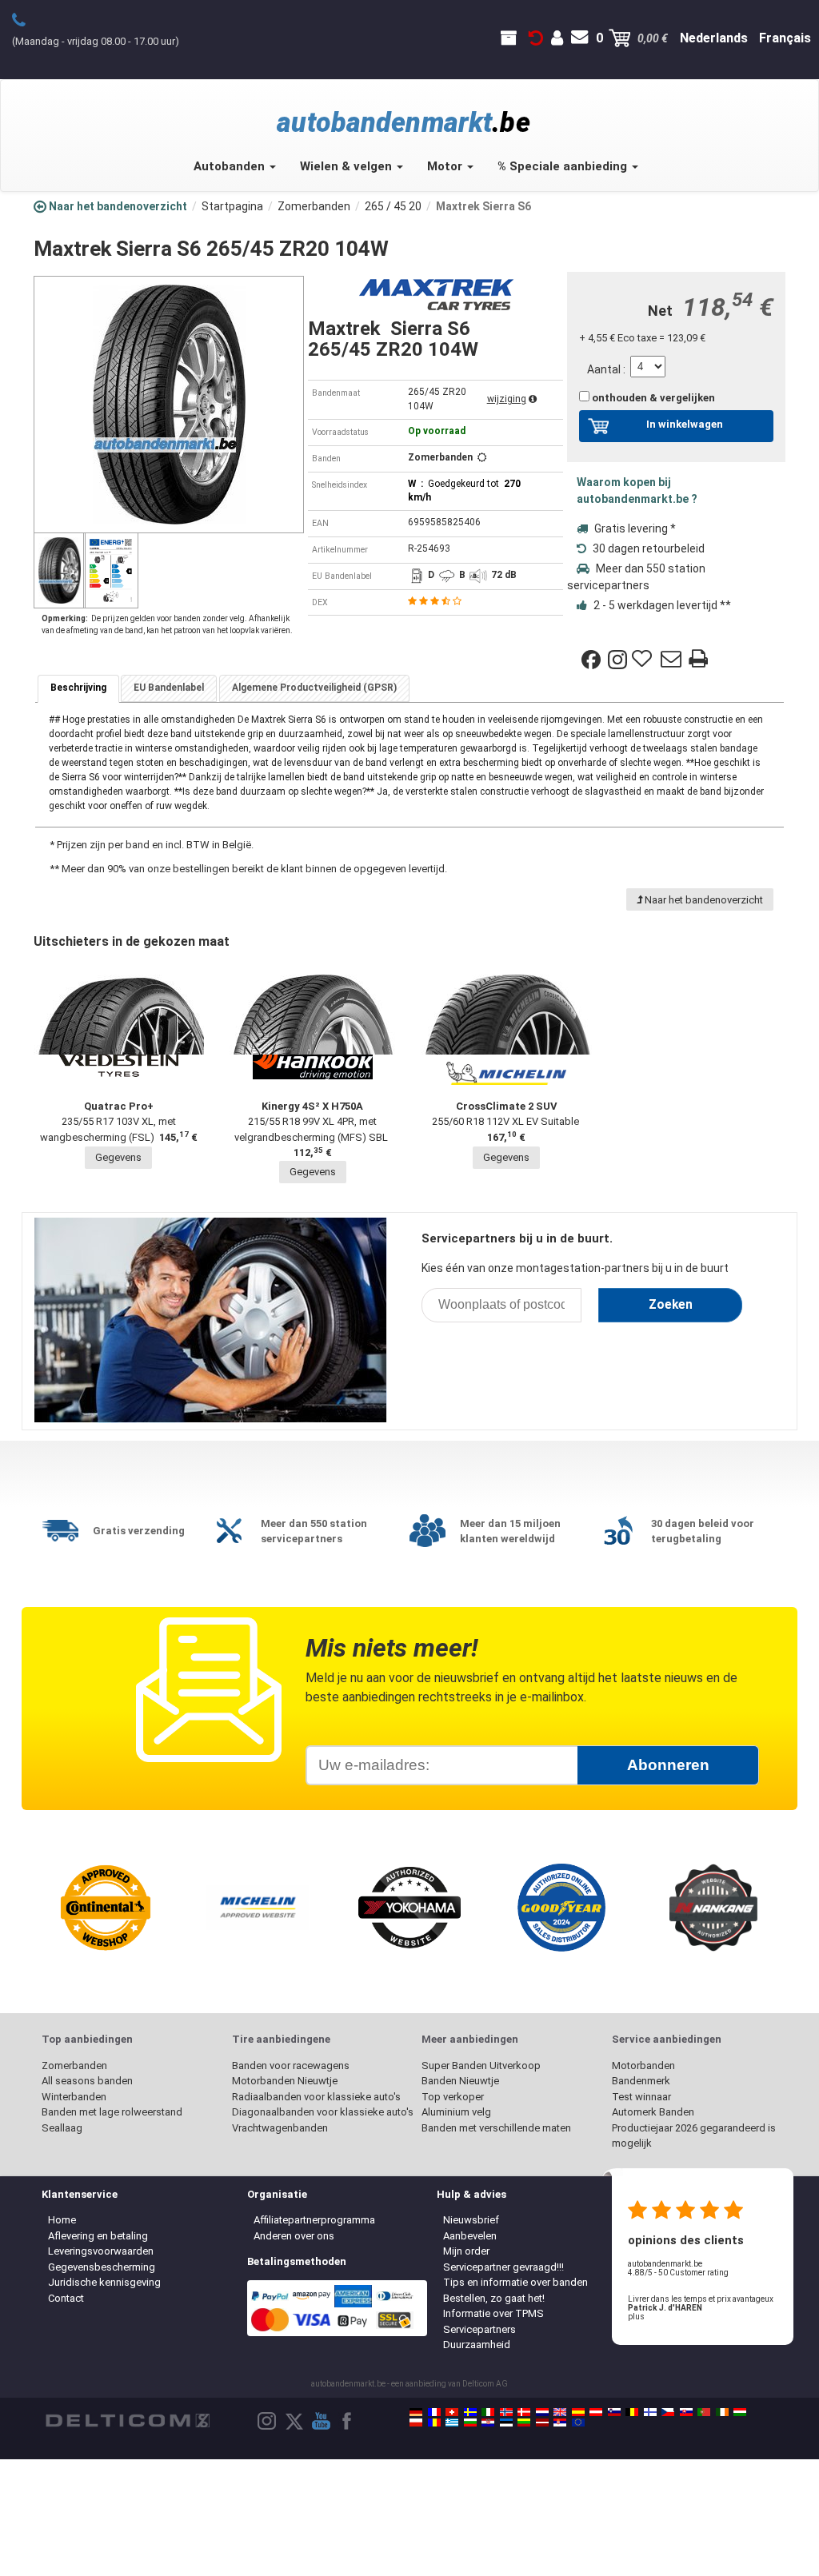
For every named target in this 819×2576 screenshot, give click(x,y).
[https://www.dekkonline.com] (506, 2412)
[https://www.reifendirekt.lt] (524, 2422)
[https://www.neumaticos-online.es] (578, 2412)
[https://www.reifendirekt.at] (596, 2412)
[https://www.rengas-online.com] (650, 2412)
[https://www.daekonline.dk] (524, 2412)
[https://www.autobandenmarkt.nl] (542, 2412)
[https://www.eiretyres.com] (722, 2412)
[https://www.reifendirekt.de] (416, 2412)
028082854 (28, 19)
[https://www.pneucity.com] (704, 2412)
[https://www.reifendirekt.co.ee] (506, 2422)
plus (636, 2317)
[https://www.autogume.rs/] (560, 2422)
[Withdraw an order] (536, 38)
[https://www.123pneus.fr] (434, 2412)
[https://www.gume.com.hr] (488, 2422)
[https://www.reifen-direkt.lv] (542, 2422)
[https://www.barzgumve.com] (470, 2422)
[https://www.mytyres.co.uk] (560, 2412)
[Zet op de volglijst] (644, 660)
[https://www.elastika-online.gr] (452, 2422)
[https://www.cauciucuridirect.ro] (434, 2422)
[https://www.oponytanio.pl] (416, 2422)
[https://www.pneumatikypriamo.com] (686, 2412)
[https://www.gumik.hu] (740, 2412)
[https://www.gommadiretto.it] (488, 2412)
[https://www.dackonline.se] (470, 2412)
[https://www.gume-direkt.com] (614, 2412)
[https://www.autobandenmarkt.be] (632, 2412)
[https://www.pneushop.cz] (668, 2412)
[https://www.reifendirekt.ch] (452, 2412)
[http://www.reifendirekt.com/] (578, 2422)
